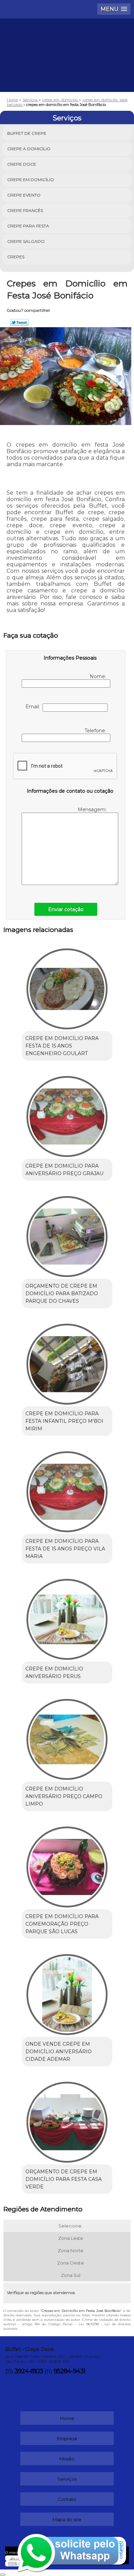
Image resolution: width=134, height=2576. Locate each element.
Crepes (16, 257)
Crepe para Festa (28, 226)
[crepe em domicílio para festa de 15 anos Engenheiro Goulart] (67, 986)
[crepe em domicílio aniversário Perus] (67, 1617)
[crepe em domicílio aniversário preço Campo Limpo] (67, 1737)
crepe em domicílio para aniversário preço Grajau (64, 1170)
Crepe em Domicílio (31, 180)
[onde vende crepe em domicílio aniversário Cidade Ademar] (67, 1992)
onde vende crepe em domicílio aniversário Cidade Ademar (59, 2052)
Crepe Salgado (26, 241)
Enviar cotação (66, 909)
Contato (67, 2499)
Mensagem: (93, 810)
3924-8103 (29, 2371)
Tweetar (19, 322)
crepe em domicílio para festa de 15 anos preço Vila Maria (65, 1549)
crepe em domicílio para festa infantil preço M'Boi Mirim (64, 1421)
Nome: (99, 676)
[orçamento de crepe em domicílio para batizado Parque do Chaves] (67, 1234)
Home (67, 2418)
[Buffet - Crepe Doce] (67, 39)
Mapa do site (67, 2519)
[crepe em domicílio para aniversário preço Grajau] (67, 1114)
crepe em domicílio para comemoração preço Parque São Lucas (62, 1924)
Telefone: (96, 731)
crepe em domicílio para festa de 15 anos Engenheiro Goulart (62, 1046)
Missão (67, 2459)
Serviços (67, 118)
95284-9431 (69, 2371)
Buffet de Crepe (27, 133)
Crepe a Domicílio (29, 149)
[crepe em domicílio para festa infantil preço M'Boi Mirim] (67, 1362)
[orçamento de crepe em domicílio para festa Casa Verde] (67, 2120)
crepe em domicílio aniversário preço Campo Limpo (64, 1796)
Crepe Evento (24, 195)
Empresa (67, 2438)
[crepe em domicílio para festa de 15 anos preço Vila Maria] (67, 1489)
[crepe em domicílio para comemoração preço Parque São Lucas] (67, 1865)
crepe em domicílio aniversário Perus (54, 1673)
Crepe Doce (22, 164)
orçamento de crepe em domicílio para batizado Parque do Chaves (62, 1293)
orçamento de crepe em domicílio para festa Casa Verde (64, 2179)
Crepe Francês (25, 210)
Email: (34, 707)
